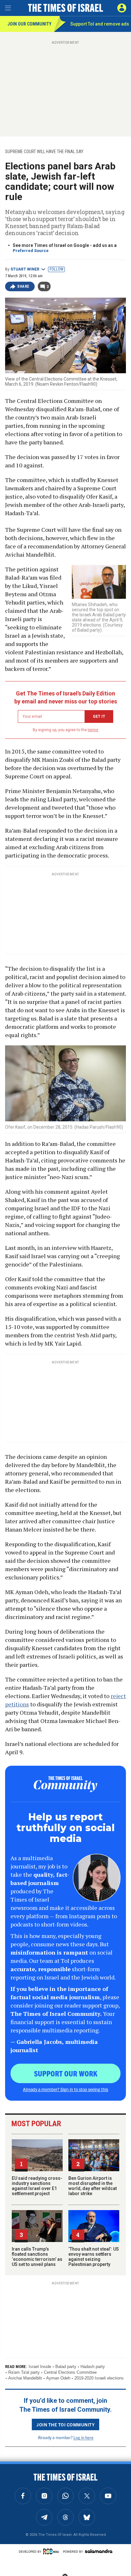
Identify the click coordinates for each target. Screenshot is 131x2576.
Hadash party (93, 2367)
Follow (56, 269)
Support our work (66, 2073)
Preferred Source (31, 251)
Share (23, 286)
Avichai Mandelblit (25, 2378)
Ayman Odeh (58, 2378)
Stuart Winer (25, 269)
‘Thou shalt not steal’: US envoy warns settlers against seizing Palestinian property (94, 2257)
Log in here (83, 2437)
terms (93, 730)
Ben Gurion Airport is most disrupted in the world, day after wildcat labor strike (93, 2186)
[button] (122, 8)
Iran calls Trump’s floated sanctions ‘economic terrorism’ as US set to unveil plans (37, 2257)
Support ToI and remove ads (100, 24)
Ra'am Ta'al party (24, 2372)
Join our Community (29, 24)
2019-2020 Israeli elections (99, 2378)
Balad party (66, 2367)
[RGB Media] (52, 2551)
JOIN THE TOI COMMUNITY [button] (65, 2424)
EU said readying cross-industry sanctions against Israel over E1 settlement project (37, 2186)
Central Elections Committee (70, 2372)
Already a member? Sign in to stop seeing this (65, 2089)
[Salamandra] (99, 2551)
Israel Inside (40, 2367)
